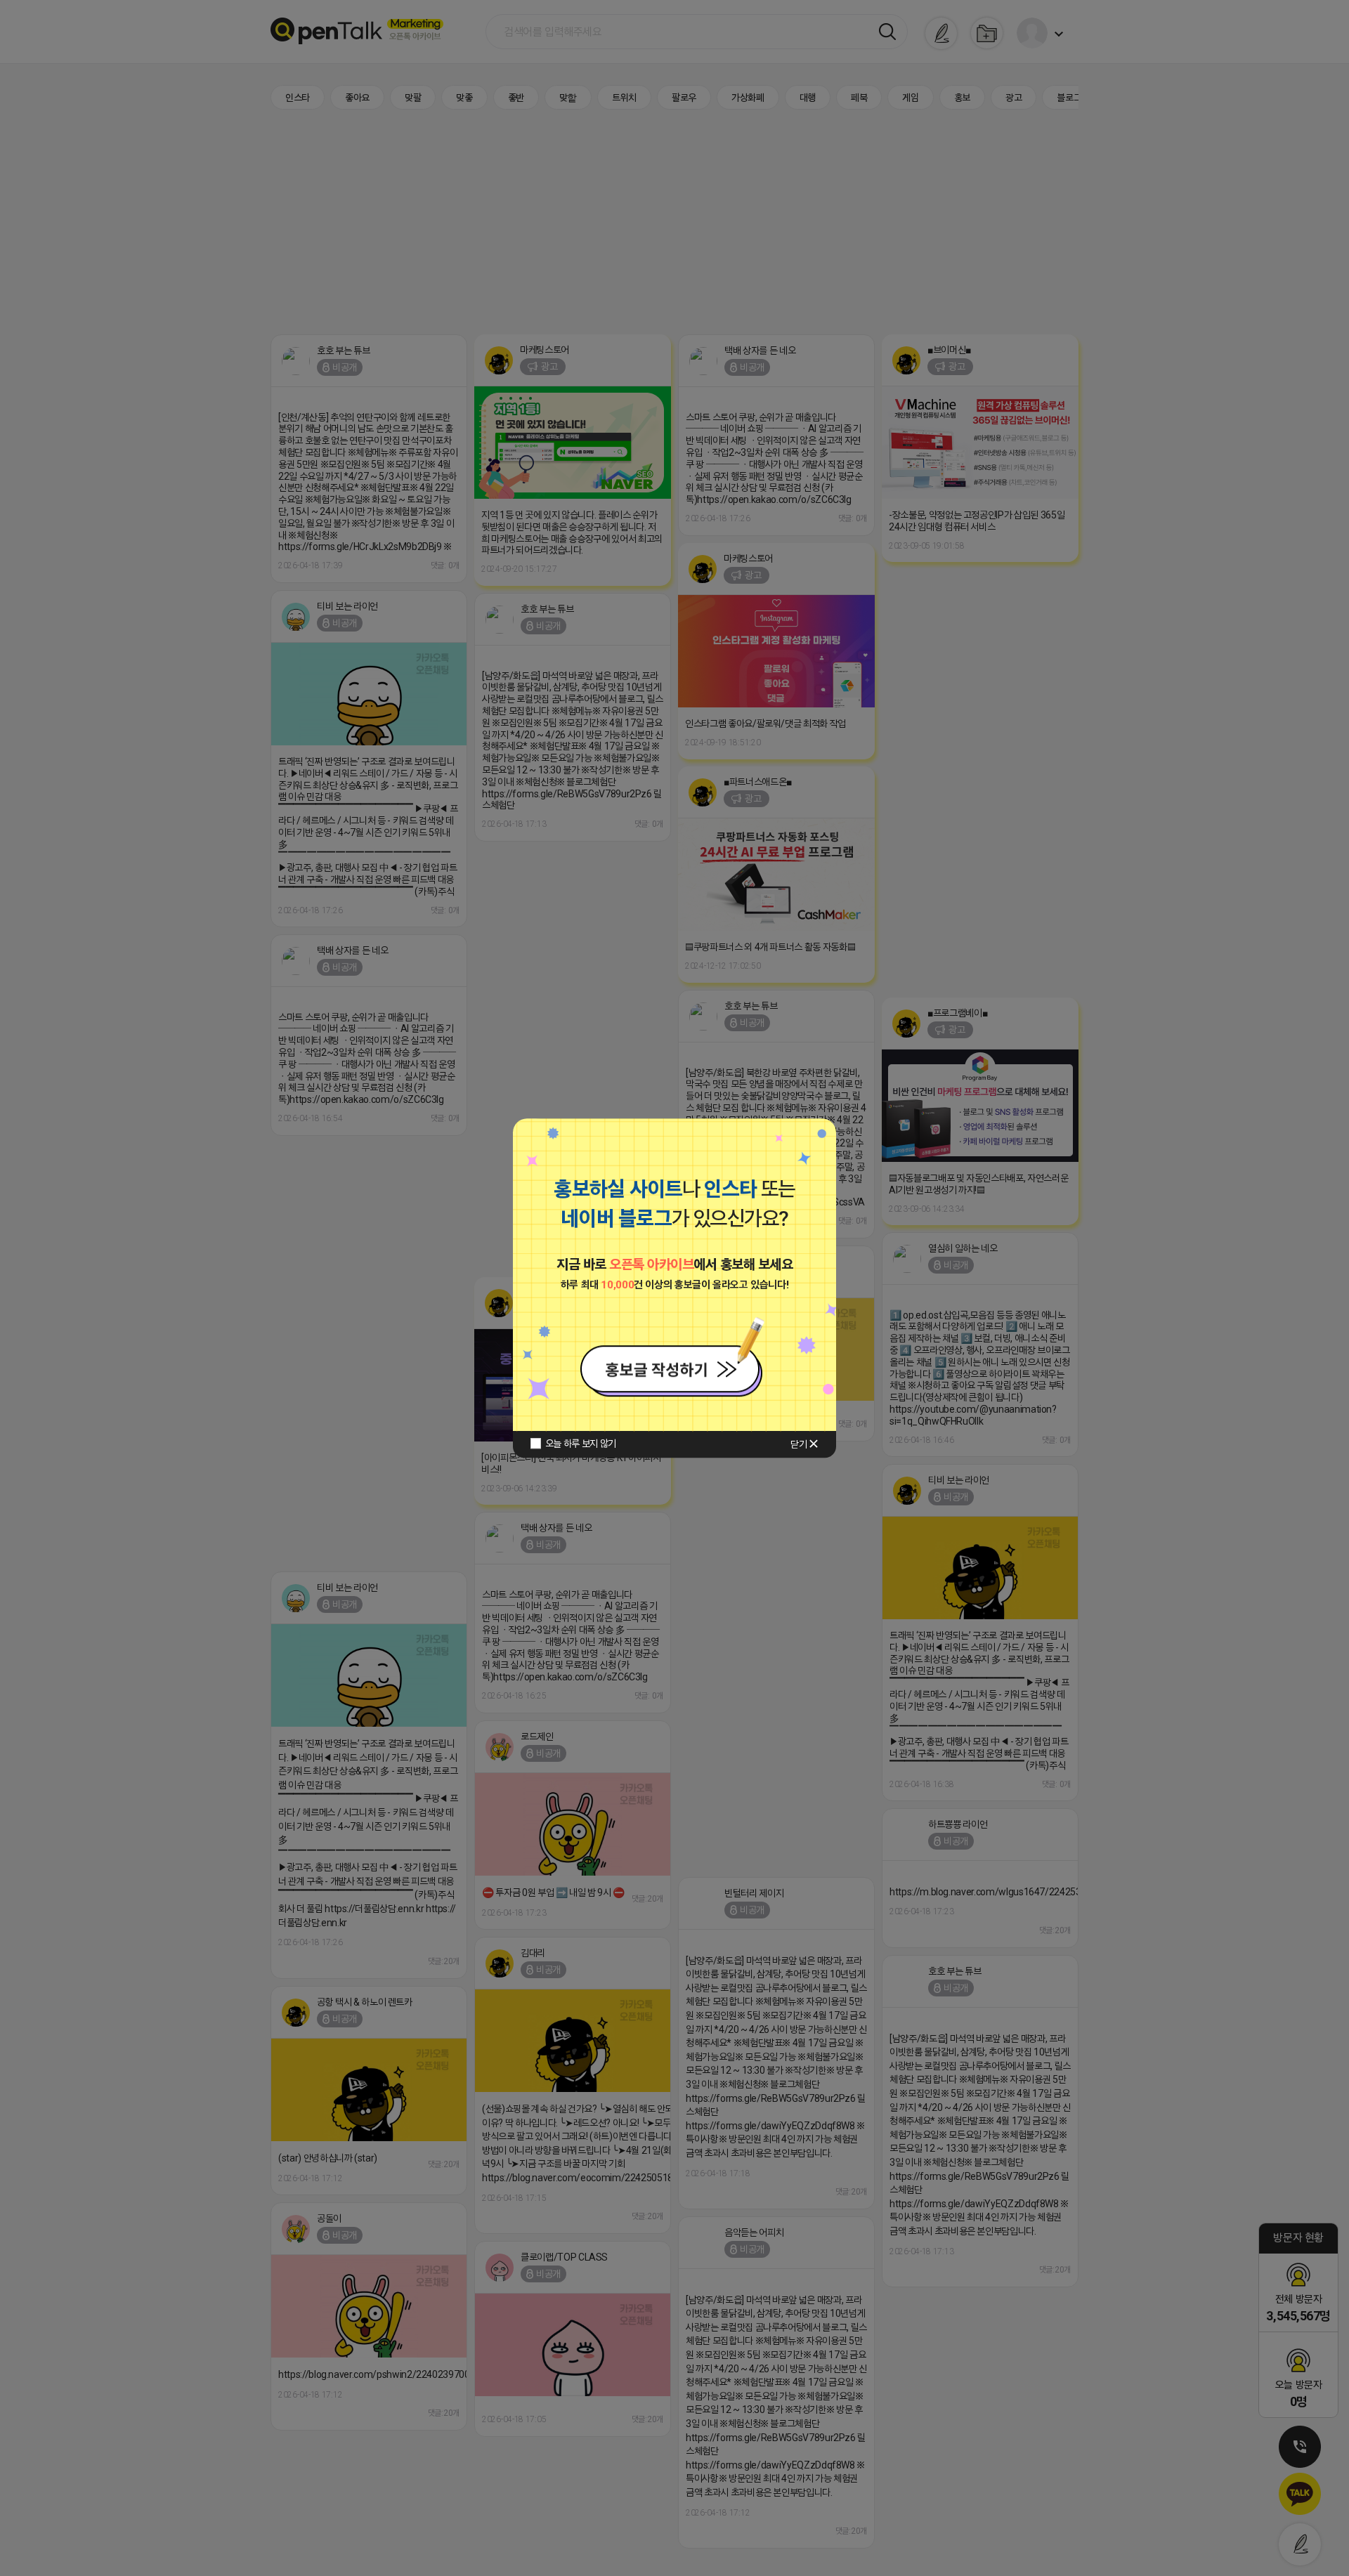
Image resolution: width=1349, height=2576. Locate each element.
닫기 (799, 1444)
